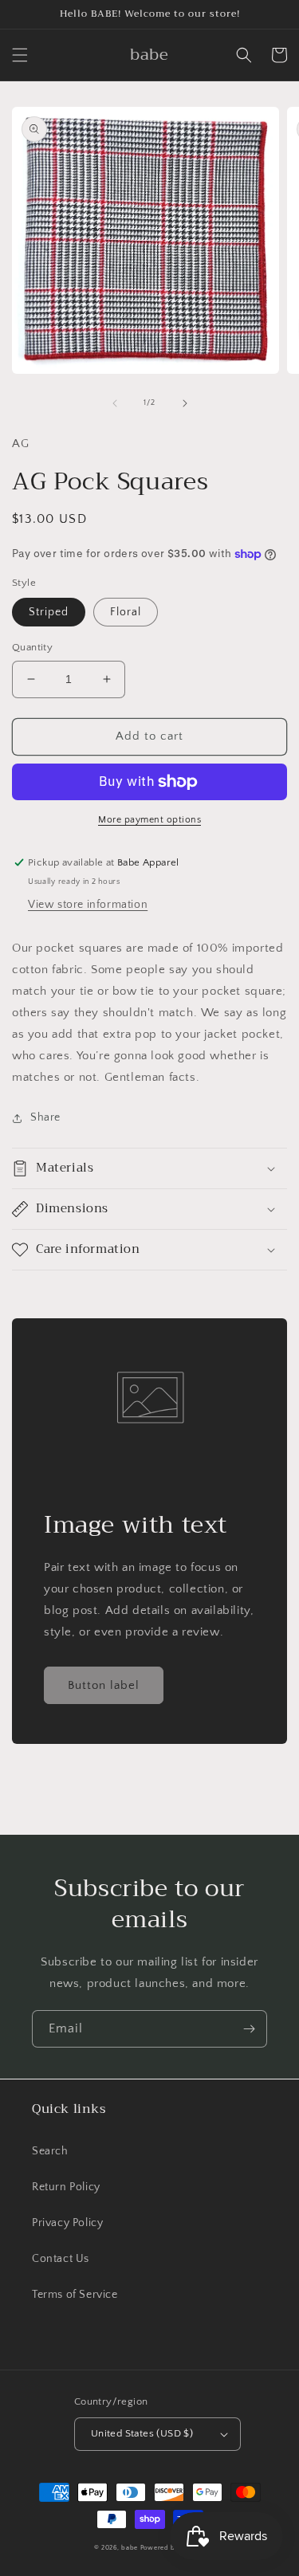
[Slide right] (185, 403)
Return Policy (66, 2187)
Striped (49, 612)
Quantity (32, 647)
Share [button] (45, 1117)
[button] (20, 55)
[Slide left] (115, 403)
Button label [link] (104, 1685)
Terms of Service (75, 2295)
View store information (88, 905)
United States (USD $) (142, 2433)
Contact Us (61, 2259)
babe (130, 2548)
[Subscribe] (249, 2029)
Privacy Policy (67, 2223)
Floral (126, 612)
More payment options (149, 820)
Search (50, 2151)
